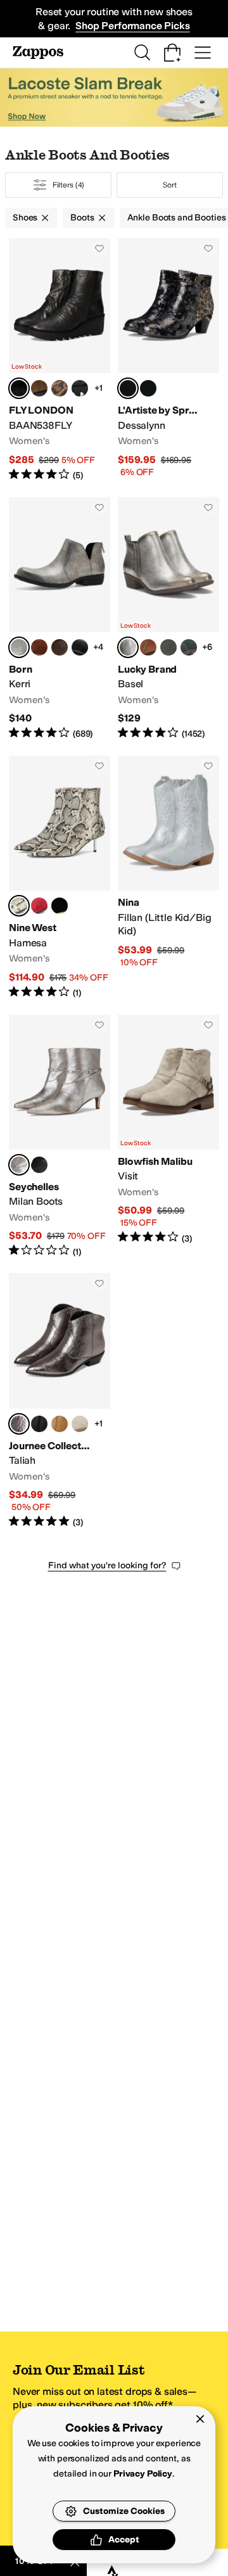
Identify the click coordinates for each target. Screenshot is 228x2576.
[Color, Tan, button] (60, 1424)
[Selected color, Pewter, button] (19, 647)
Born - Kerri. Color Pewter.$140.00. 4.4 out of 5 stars (60, 619)
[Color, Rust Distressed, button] (39, 647)
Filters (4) (69, 185)
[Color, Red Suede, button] (39, 906)
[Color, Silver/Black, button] (80, 388)
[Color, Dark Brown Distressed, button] (60, 647)
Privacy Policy (143, 2474)
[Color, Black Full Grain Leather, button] (80, 647)
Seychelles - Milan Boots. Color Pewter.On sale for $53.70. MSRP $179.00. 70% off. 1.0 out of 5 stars (60, 1137)
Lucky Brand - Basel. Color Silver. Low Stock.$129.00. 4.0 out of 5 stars (168, 619)
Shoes (25, 218)
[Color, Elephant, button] (39, 388)
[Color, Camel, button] (60, 388)
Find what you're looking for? (107, 1565)
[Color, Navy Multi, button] (148, 388)
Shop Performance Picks (132, 26)
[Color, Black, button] (168, 647)
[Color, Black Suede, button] (60, 906)
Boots (82, 218)
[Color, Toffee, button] (148, 647)
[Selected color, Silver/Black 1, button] (19, 388)
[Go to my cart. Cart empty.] (172, 53)
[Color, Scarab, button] (189, 647)
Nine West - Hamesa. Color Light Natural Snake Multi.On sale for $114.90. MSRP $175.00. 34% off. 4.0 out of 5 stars (60, 878)
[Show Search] (142, 53)
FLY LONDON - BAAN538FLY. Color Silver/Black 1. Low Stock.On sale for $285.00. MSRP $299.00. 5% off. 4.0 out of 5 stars (60, 360)
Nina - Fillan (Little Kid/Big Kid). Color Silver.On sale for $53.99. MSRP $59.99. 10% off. (168, 878)
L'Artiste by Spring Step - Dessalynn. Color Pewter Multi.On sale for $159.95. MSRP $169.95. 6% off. (168, 360)
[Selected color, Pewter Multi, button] (128, 388)
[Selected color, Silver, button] (128, 647)
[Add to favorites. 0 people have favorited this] (99, 248)
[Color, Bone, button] (80, 1424)
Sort (170, 185)
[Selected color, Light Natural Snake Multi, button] (19, 906)
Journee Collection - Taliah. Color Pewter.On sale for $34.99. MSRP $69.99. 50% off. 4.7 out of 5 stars (60, 1401)
